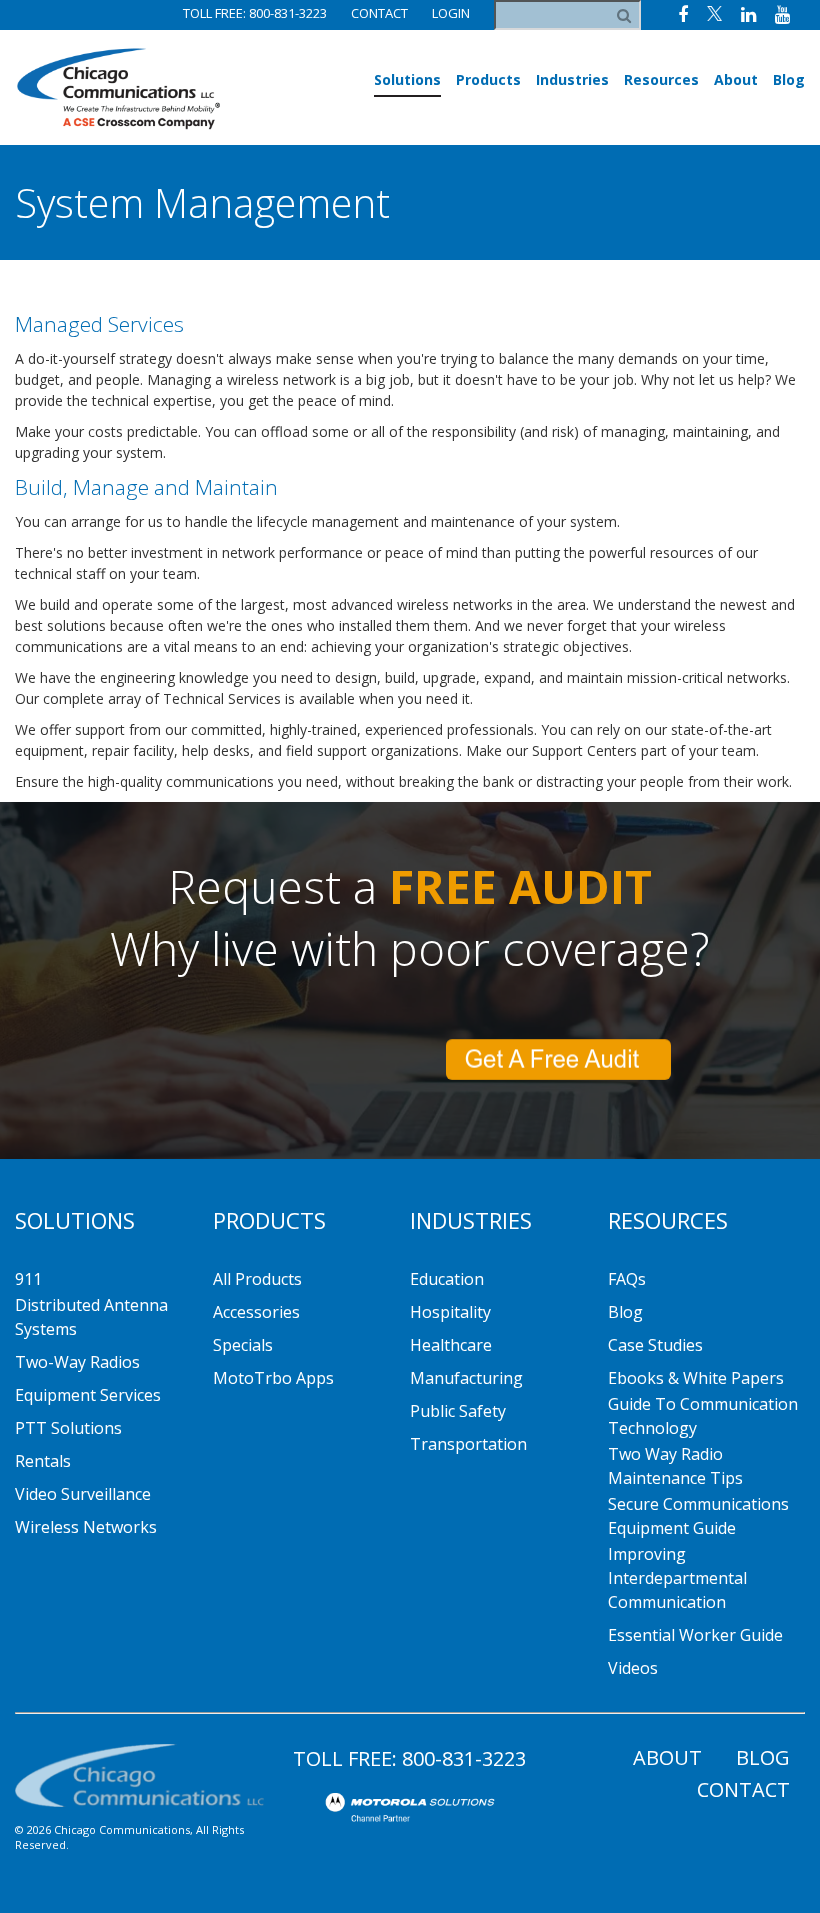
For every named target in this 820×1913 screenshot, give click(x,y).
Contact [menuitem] (743, 1789)
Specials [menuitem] (243, 1345)
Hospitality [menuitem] (450, 1312)
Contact (379, 13)
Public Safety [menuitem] (458, 1411)
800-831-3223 (464, 1758)
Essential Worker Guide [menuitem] (695, 1635)
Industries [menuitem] (572, 79)
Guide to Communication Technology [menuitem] (703, 1416)
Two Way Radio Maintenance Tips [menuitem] (675, 1466)
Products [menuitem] (488, 79)
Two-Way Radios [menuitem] (77, 1362)
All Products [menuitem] (257, 1279)
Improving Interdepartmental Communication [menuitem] (677, 1578)
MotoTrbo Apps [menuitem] (273, 1378)
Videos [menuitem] (633, 1668)
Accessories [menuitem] (256, 1312)
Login (451, 13)
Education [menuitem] (447, 1279)
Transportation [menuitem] (468, 1444)
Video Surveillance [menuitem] (83, 1494)
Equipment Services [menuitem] (88, 1395)
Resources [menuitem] (661, 79)
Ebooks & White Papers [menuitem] (696, 1378)
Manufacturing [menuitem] (466, 1378)
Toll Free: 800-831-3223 (255, 13)
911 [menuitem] (28, 1279)
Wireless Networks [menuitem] (86, 1527)
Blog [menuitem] (789, 79)
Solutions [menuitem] (407, 79)
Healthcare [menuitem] (451, 1345)
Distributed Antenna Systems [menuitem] (91, 1317)
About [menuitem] (736, 79)
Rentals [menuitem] (43, 1461)
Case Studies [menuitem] (655, 1345)
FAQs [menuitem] (627, 1279)
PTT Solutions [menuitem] (68, 1428)
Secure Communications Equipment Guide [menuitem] (698, 1516)
